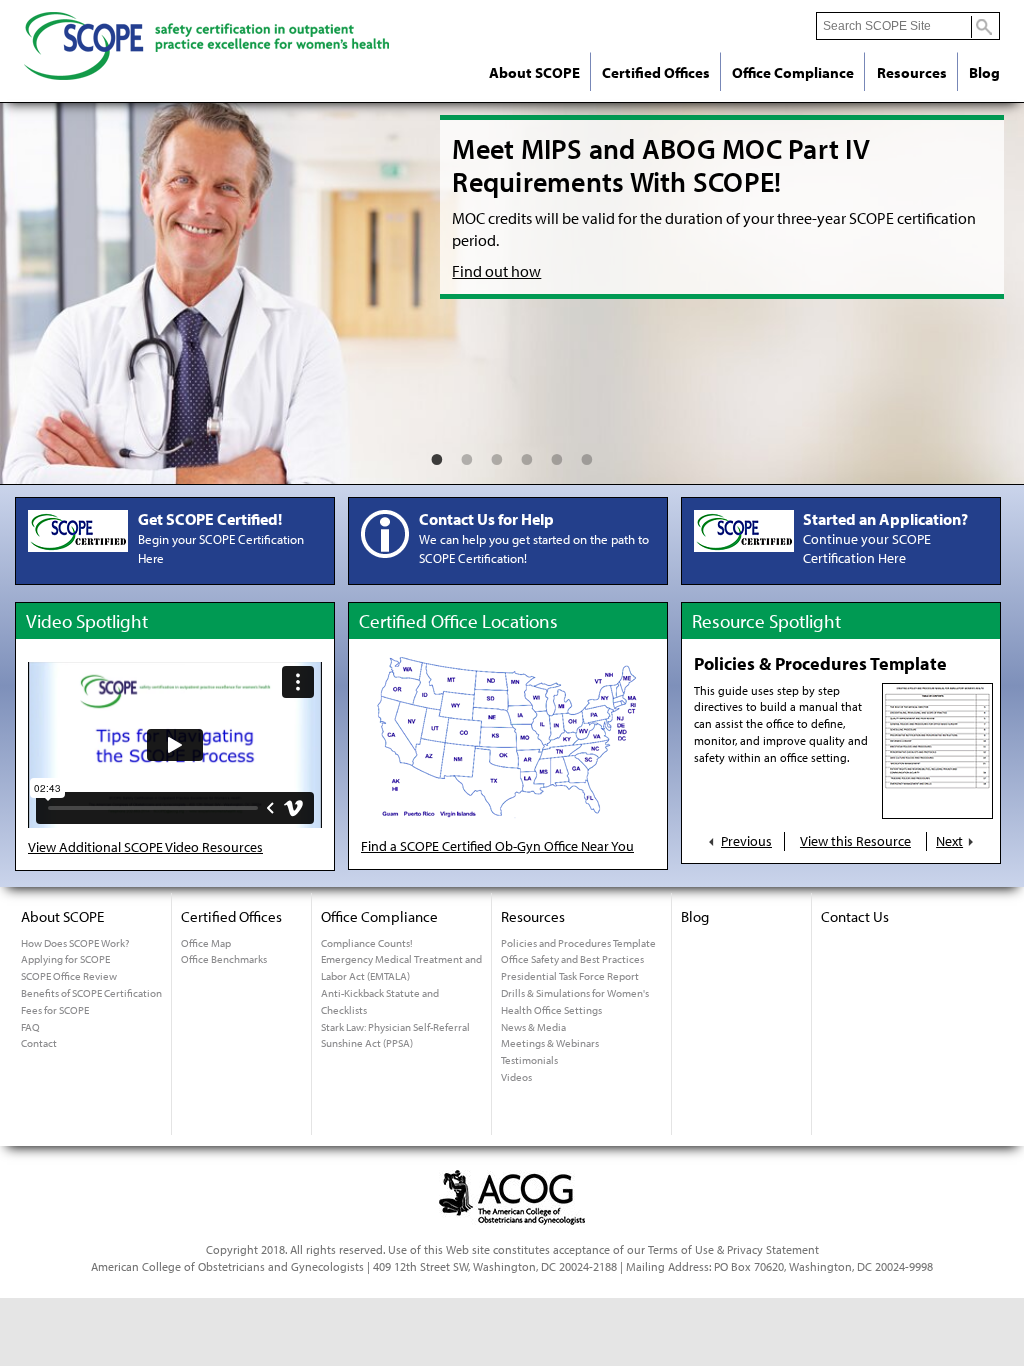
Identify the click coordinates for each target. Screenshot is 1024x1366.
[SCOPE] (206, 87)
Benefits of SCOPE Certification (91, 993)
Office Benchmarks (224, 959)
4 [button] (527, 454)
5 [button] (557, 454)
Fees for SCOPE (55, 1010)
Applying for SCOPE (65, 959)
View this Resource (855, 841)
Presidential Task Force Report (570, 976)
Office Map (206, 943)
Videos (516, 1077)
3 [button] (497, 454)
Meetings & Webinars (550, 1043)
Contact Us (855, 916)
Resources (912, 72)
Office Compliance (793, 72)
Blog (984, 72)
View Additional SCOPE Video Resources (145, 847)
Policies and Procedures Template (578, 943)
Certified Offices (656, 72)
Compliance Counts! (367, 943)
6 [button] (587, 454)
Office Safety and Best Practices (572, 959)
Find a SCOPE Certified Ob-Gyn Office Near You (497, 846)
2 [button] (467, 454)
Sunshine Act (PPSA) (367, 1043)
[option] (512, 294)
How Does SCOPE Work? (75, 943)
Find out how (496, 271)
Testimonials (529, 1060)
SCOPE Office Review (69, 976)
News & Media (533, 1027)
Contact (39, 1043)
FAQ (30, 1027)
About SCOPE (534, 72)
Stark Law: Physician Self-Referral (395, 1027)
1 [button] (437, 454)
